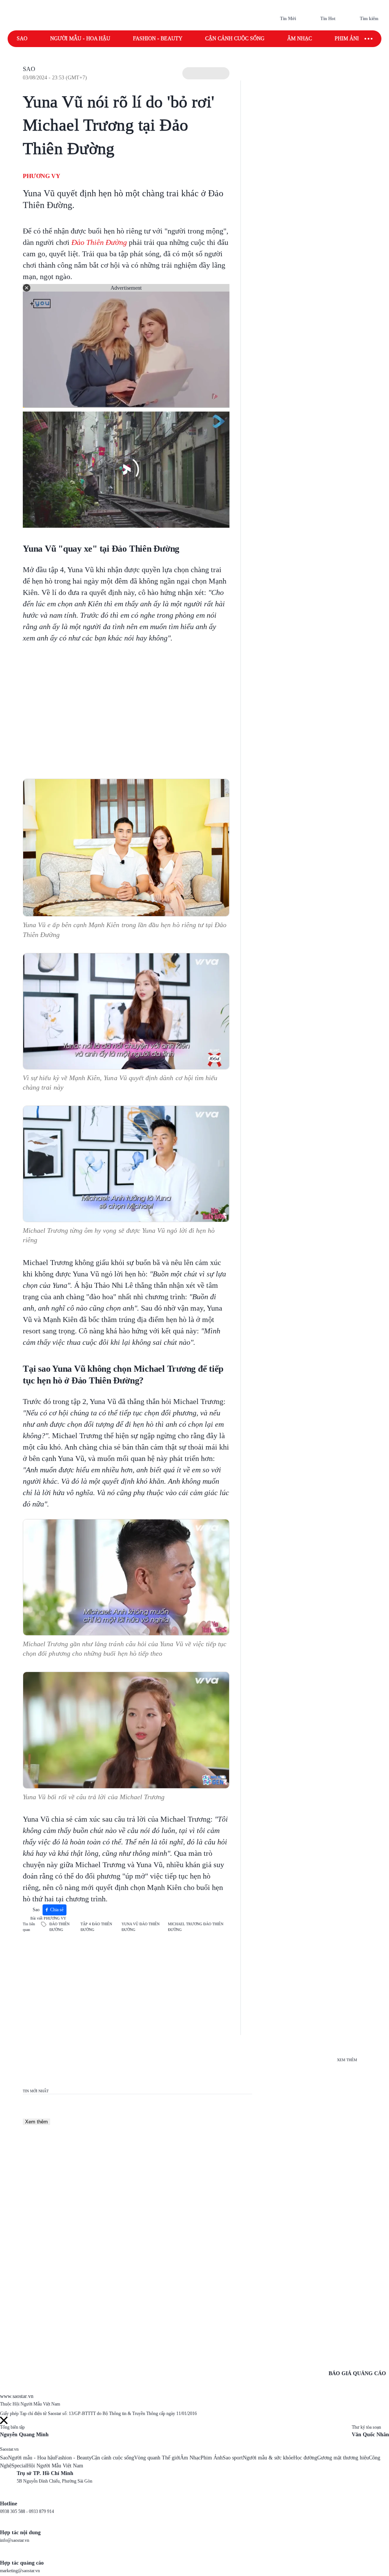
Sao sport (233, 2458)
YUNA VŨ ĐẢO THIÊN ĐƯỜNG (141, 1927)
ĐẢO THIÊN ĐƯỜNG (59, 1927)
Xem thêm (36, 2122)
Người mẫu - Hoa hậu (80, 39)
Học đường (305, 2458)
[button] (206, 73)
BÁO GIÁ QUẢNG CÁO (357, 2373)
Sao (22, 39)
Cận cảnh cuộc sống (235, 39)
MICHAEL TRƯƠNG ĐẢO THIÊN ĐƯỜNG (196, 1927)
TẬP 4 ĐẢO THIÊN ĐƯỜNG (96, 1927)
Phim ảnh (348, 39)
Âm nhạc (300, 39)
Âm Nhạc (190, 2458)
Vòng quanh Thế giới (157, 2458)
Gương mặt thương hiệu (343, 2458)
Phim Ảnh (212, 2458)
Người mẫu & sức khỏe (268, 2458)
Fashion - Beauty (158, 39)
